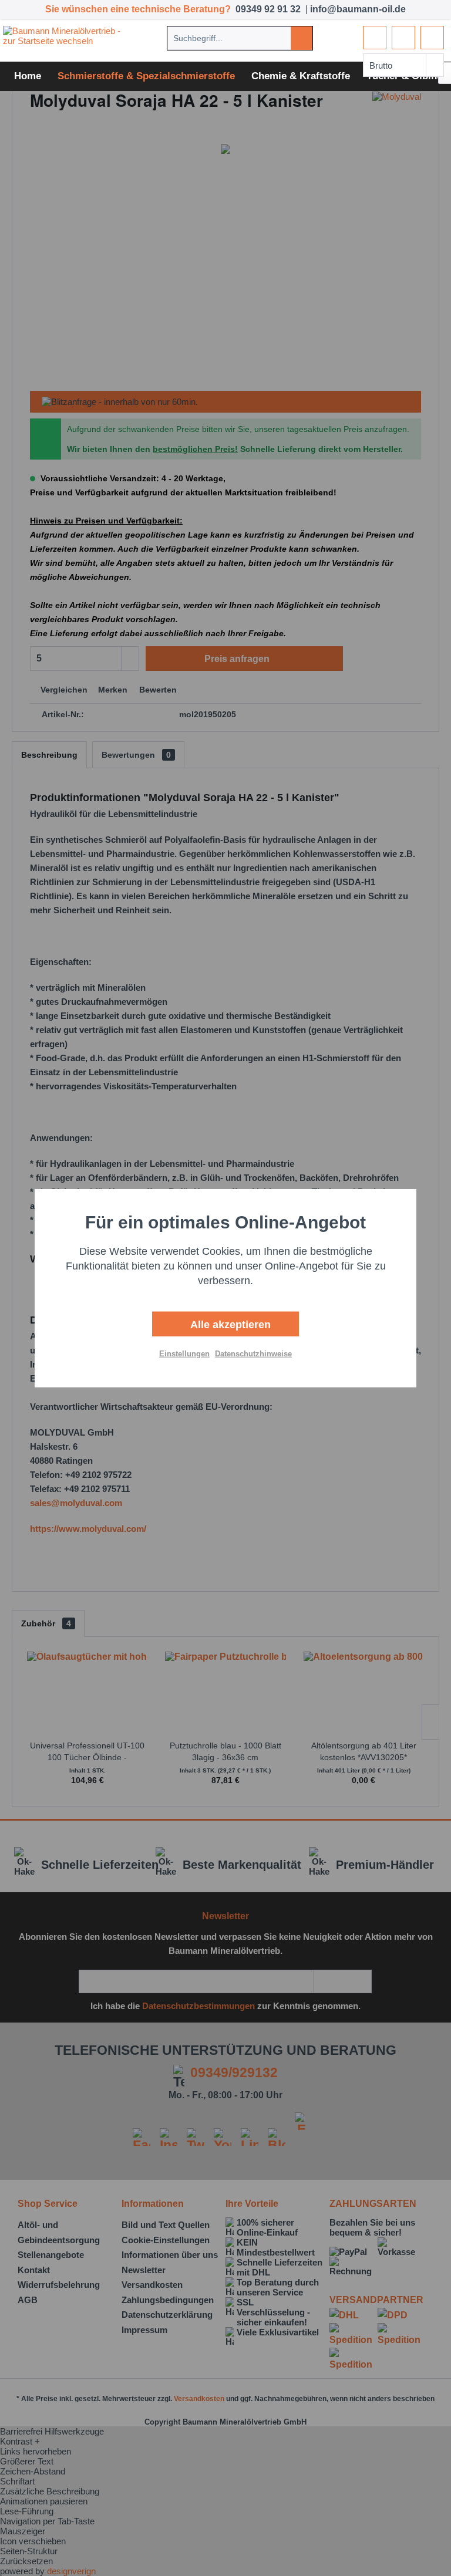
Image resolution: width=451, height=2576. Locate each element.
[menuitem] (240, 38)
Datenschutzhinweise (253, 1354)
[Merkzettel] (375, 38)
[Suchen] (302, 38)
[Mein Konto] (403, 38)
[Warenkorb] (432, 38)
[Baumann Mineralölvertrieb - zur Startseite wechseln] (66, 38)
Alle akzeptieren (229, 1325)
